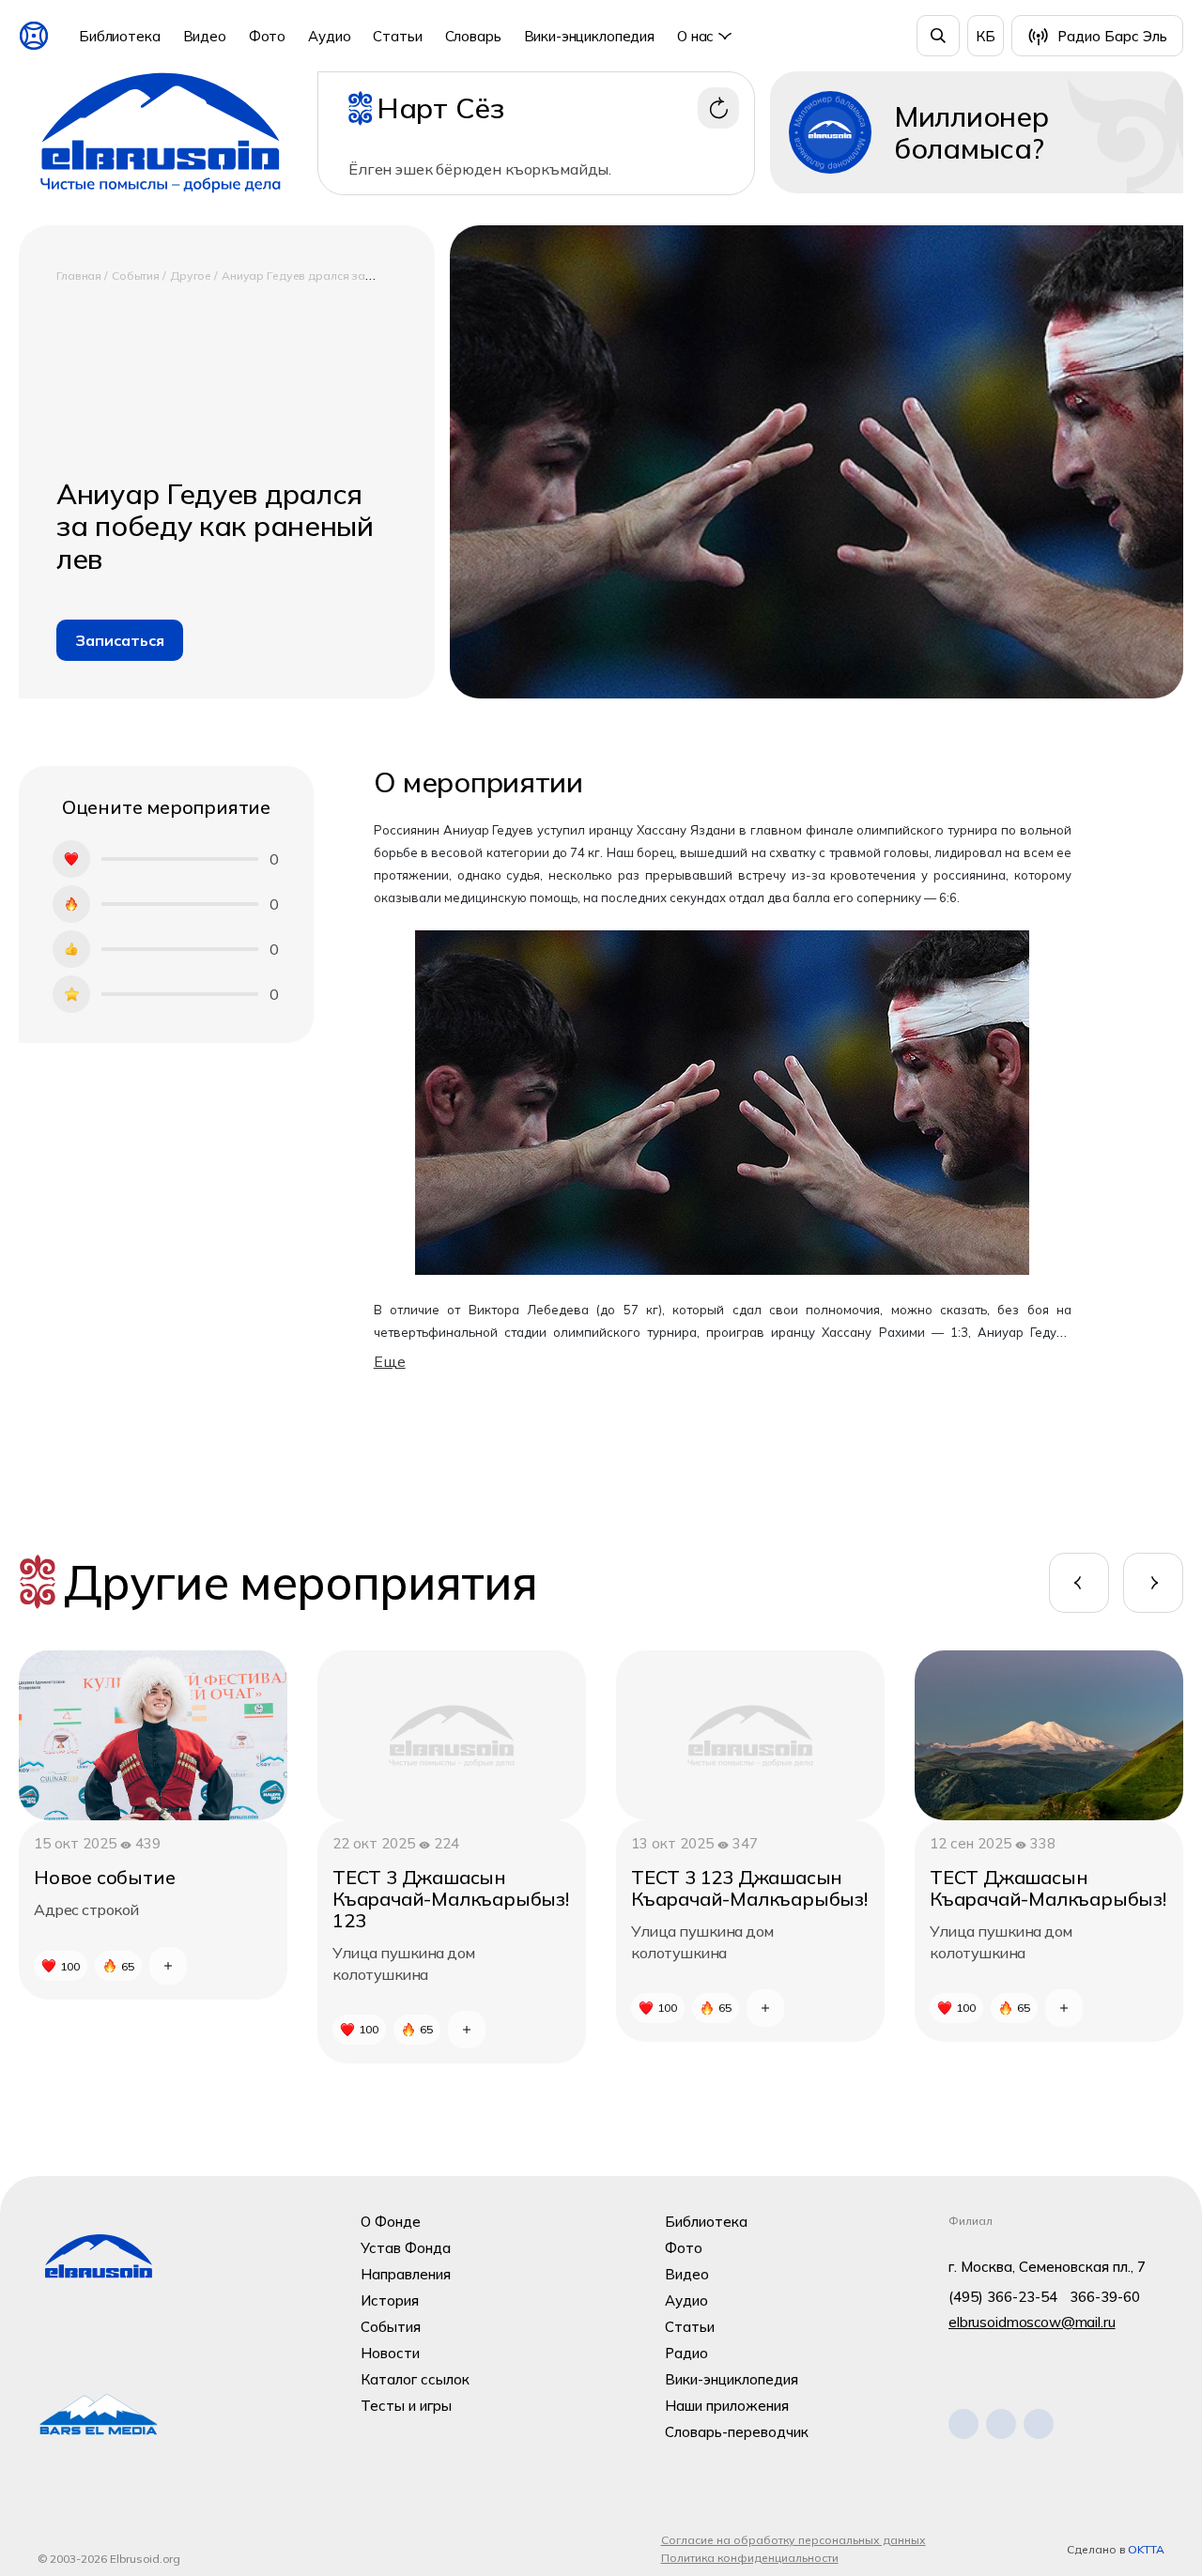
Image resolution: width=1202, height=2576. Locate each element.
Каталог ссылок (415, 2379)
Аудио (329, 36)
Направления (406, 2274)
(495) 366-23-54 (1003, 2297)
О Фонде (391, 2222)
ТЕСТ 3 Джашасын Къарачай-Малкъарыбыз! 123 (451, 1899)
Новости (390, 2353)
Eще (390, 1361)
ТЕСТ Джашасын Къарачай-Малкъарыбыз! (1048, 1888)
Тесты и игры (406, 2406)
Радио (686, 2353)
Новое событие (104, 1877)
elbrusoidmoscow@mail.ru (1032, 2322)
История (390, 2300)
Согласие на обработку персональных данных (794, 2540)
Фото (267, 36)
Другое (192, 276)
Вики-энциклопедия (589, 36)
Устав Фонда (406, 2248)
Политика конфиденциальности (750, 2558)
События (137, 276)
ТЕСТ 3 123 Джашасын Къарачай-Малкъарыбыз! (749, 1888)
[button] (1079, 1583)
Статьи (397, 36)
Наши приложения (727, 2406)
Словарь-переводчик (737, 2432)
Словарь (473, 36)
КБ (986, 36)
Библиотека (120, 36)
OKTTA (1146, 2549)
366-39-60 (1105, 2297)
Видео (205, 36)
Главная (80, 276)
